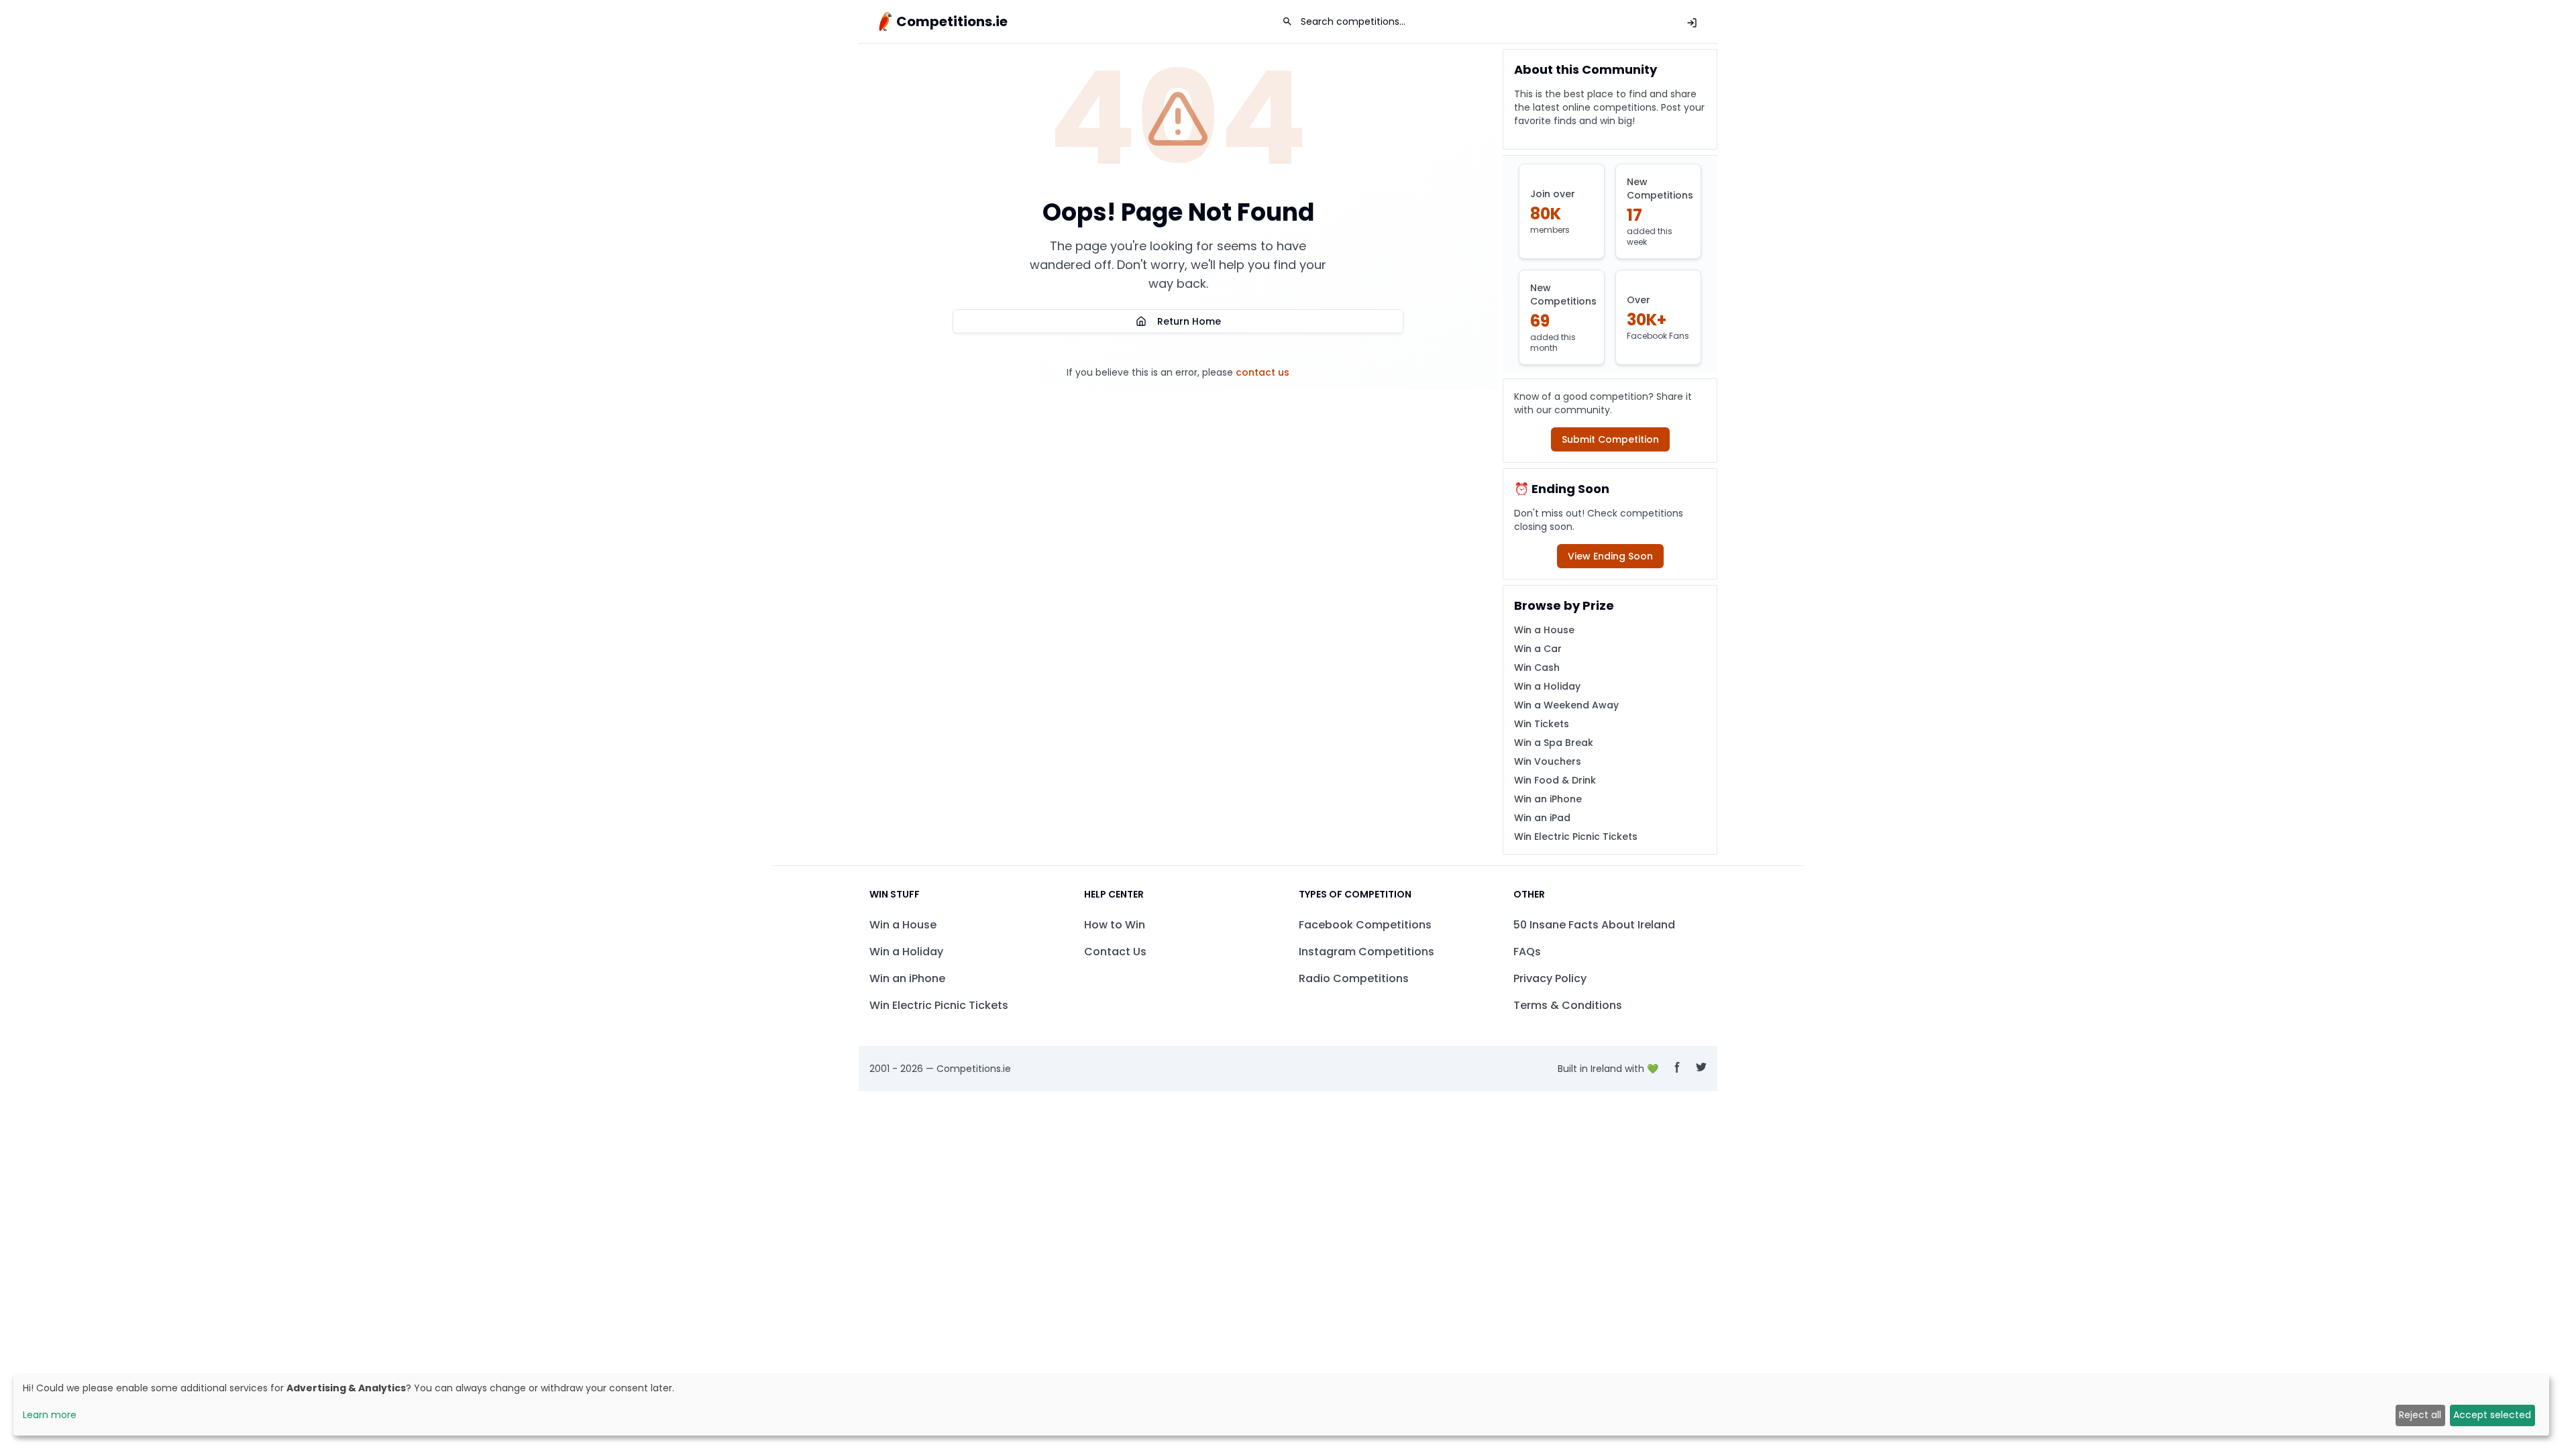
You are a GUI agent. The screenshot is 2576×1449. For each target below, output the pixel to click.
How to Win (1115, 925)
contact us (1263, 372)
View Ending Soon (1610, 556)
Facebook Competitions (1365, 925)
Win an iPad (1542, 818)
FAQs (1527, 952)
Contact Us (1115, 952)
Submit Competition (1610, 439)
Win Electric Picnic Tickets (1576, 837)
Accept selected (2492, 1415)
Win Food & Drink (1555, 780)
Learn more (50, 1415)
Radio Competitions (1354, 978)
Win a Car (1538, 649)
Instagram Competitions (1366, 952)
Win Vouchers (1548, 761)
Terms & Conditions (1568, 1005)
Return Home (1189, 321)
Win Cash (1537, 667)
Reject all (2420, 1415)
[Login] (1692, 23)
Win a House (1544, 630)
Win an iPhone (1548, 799)
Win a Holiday (1547, 686)
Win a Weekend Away (1566, 705)
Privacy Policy (1550, 978)
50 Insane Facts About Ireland (1594, 925)
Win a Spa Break (1554, 743)
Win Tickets (1542, 724)
